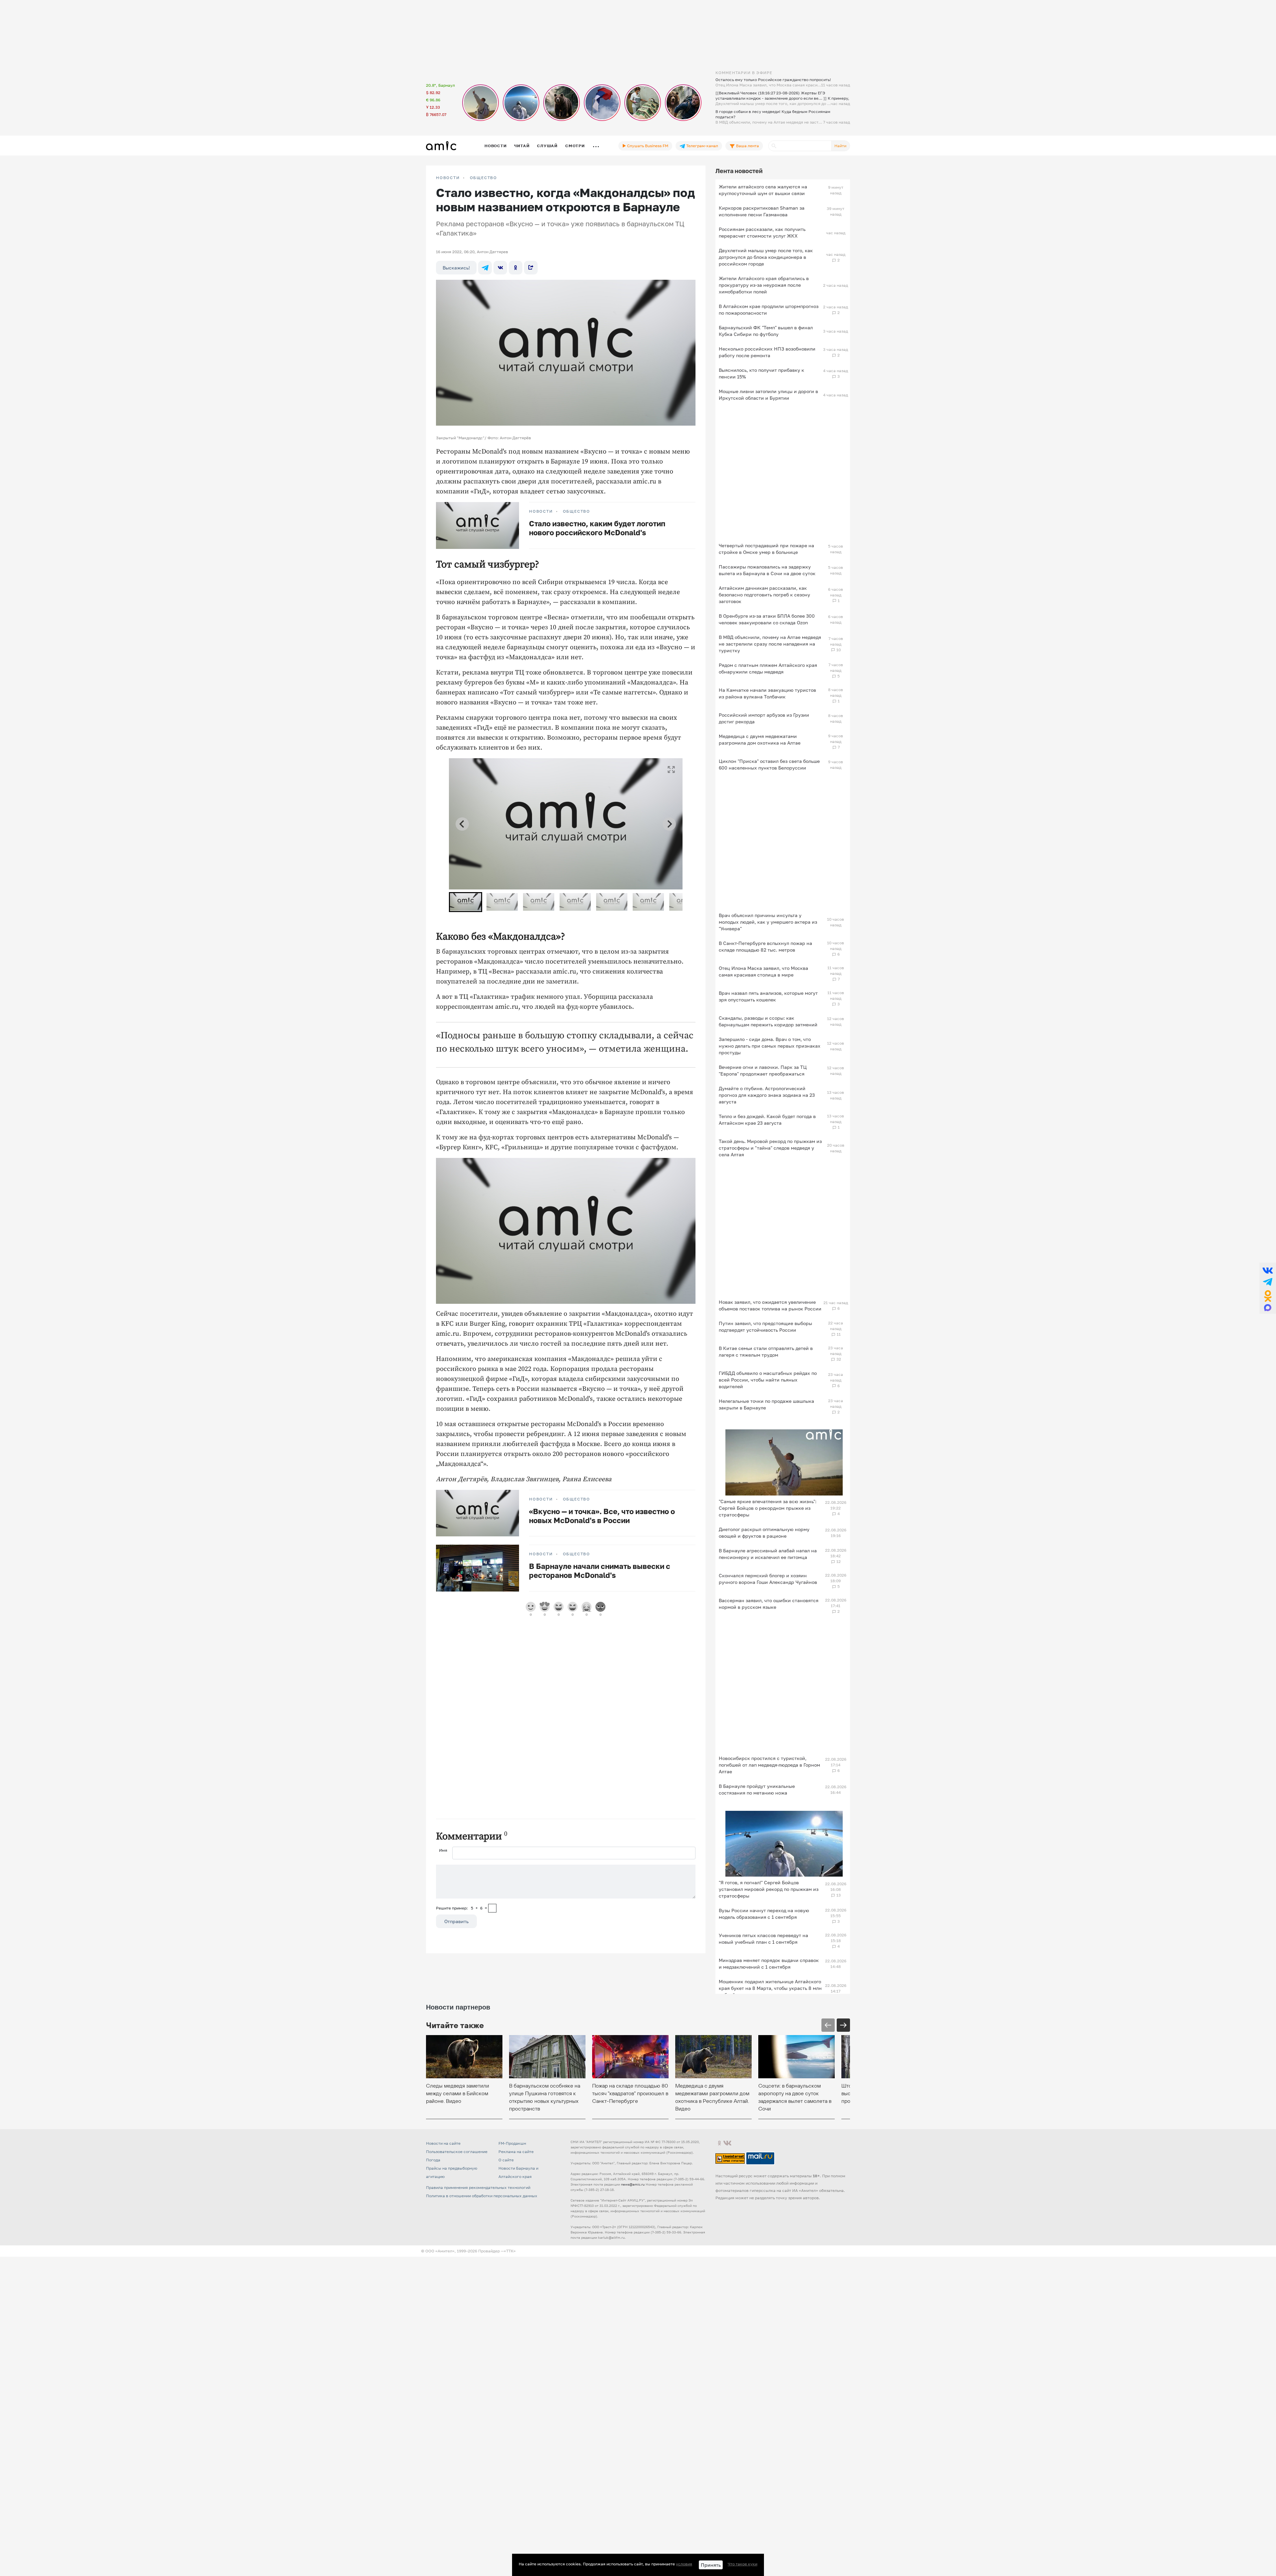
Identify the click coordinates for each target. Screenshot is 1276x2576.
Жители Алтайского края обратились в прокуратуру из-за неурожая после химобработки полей (764, 285)
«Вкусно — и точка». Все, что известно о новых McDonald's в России (602, 1516)
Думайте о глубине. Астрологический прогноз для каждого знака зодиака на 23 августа (767, 1095)
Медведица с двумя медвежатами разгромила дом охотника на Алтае (760, 739)
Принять (711, 2565)
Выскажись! (456, 268)
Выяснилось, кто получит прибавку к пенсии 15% (761, 373)
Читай (522, 146)
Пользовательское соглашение (457, 2152)
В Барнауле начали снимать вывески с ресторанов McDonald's (600, 1571)
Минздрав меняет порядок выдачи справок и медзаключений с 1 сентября (769, 1963)
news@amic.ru (633, 2184)
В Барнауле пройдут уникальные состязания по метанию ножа (757, 1789)
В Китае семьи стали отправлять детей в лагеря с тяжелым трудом (766, 1351)
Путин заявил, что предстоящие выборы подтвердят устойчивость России (765, 1327)
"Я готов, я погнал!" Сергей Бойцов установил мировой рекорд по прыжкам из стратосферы (769, 1889)
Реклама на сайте (516, 2152)
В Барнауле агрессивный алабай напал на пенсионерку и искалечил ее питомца (768, 1554)
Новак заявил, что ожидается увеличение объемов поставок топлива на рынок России (770, 1305)
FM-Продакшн (512, 2143)
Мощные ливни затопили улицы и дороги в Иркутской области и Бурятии (768, 395)
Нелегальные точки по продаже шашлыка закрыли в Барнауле (766, 1404)
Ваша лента (747, 146)
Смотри (575, 146)
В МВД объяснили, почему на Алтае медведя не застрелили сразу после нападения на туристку (770, 644)
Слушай (547, 146)
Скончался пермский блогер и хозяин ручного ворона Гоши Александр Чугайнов (768, 1579)
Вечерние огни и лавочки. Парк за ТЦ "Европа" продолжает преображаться (763, 1070)
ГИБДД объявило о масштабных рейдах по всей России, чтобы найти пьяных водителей (768, 1380)
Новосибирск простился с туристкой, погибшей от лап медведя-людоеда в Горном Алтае (769, 1765)
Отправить (456, 1921)
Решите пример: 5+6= (462, 1908)
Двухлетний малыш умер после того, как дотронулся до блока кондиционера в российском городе (766, 257)
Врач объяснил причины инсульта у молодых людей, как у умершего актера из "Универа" (768, 922)
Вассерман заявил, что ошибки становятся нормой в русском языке (769, 1604)
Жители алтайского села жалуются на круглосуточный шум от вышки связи (763, 190)
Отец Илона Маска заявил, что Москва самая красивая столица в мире (763, 971)
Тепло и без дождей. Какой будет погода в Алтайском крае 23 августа (767, 1120)
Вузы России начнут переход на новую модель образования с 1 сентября (764, 1914)
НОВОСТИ (448, 178)
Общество (483, 178)
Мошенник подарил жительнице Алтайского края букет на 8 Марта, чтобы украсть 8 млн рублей (770, 1988)
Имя (443, 1850)
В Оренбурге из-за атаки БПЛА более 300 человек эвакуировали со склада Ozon (767, 619)
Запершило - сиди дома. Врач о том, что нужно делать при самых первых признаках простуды (770, 1046)
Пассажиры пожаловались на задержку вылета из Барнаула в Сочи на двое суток (767, 570)
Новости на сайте (443, 2143)
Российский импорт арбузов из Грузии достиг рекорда (764, 718)
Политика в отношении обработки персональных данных (482, 2196)
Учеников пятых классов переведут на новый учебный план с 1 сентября (763, 1939)
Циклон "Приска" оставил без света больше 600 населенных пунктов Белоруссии (769, 764)
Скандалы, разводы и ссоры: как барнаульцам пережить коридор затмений (768, 1021)
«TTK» (510, 2251)
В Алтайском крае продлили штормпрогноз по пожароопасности (769, 309)
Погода (433, 2160)
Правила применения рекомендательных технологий (478, 2187)
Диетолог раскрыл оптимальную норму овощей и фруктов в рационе (764, 1533)
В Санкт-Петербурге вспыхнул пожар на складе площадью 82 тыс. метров (765, 946)
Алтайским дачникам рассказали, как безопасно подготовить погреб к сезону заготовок (764, 595)
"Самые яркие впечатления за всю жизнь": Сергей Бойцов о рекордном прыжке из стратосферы (768, 1508)
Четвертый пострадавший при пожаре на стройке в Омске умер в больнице (766, 549)
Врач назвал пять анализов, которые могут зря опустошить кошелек (768, 996)
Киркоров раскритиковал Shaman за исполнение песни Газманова (762, 211)
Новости (495, 146)
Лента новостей (739, 171)
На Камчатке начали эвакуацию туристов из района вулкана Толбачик (767, 693)
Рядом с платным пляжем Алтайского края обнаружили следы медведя (768, 668)
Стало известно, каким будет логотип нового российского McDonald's (597, 528)
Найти (840, 146)
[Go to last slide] (462, 824)
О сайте (506, 2160)
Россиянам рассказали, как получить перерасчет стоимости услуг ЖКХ (762, 232)
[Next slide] (669, 824)
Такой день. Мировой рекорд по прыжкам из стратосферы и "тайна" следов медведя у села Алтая (770, 1148)
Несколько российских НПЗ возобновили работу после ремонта (767, 352)
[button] (466, 902)
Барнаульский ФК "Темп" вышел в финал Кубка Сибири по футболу (766, 331)
